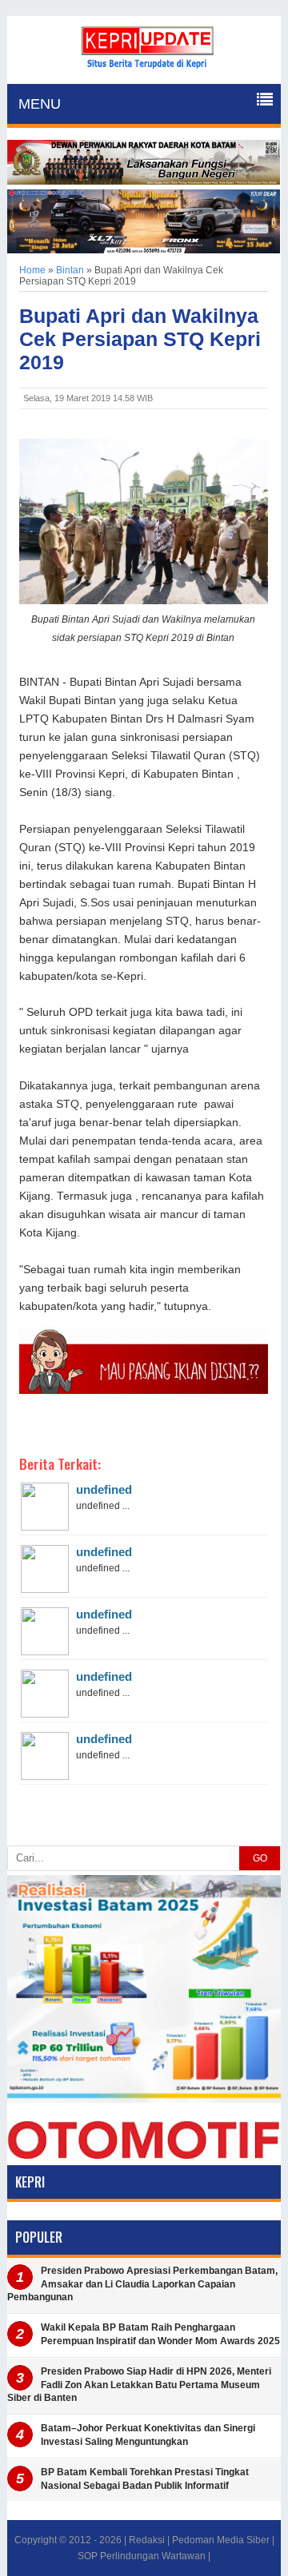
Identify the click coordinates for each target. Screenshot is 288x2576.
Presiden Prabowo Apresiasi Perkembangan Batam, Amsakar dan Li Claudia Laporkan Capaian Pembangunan (142, 2284)
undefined (104, 1489)
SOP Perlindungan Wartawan (142, 2556)
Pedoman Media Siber (221, 2540)
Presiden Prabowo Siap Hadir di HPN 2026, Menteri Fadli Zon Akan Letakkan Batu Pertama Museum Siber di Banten (139, 2385)
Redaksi (147, 2540)
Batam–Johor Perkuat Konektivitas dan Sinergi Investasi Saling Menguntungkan (148, 2435)
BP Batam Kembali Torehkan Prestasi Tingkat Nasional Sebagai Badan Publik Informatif (145, 2479)
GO (260, 1858)
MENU (40, 104)
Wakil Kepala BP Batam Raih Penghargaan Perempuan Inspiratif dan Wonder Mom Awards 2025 (160, 2334)
